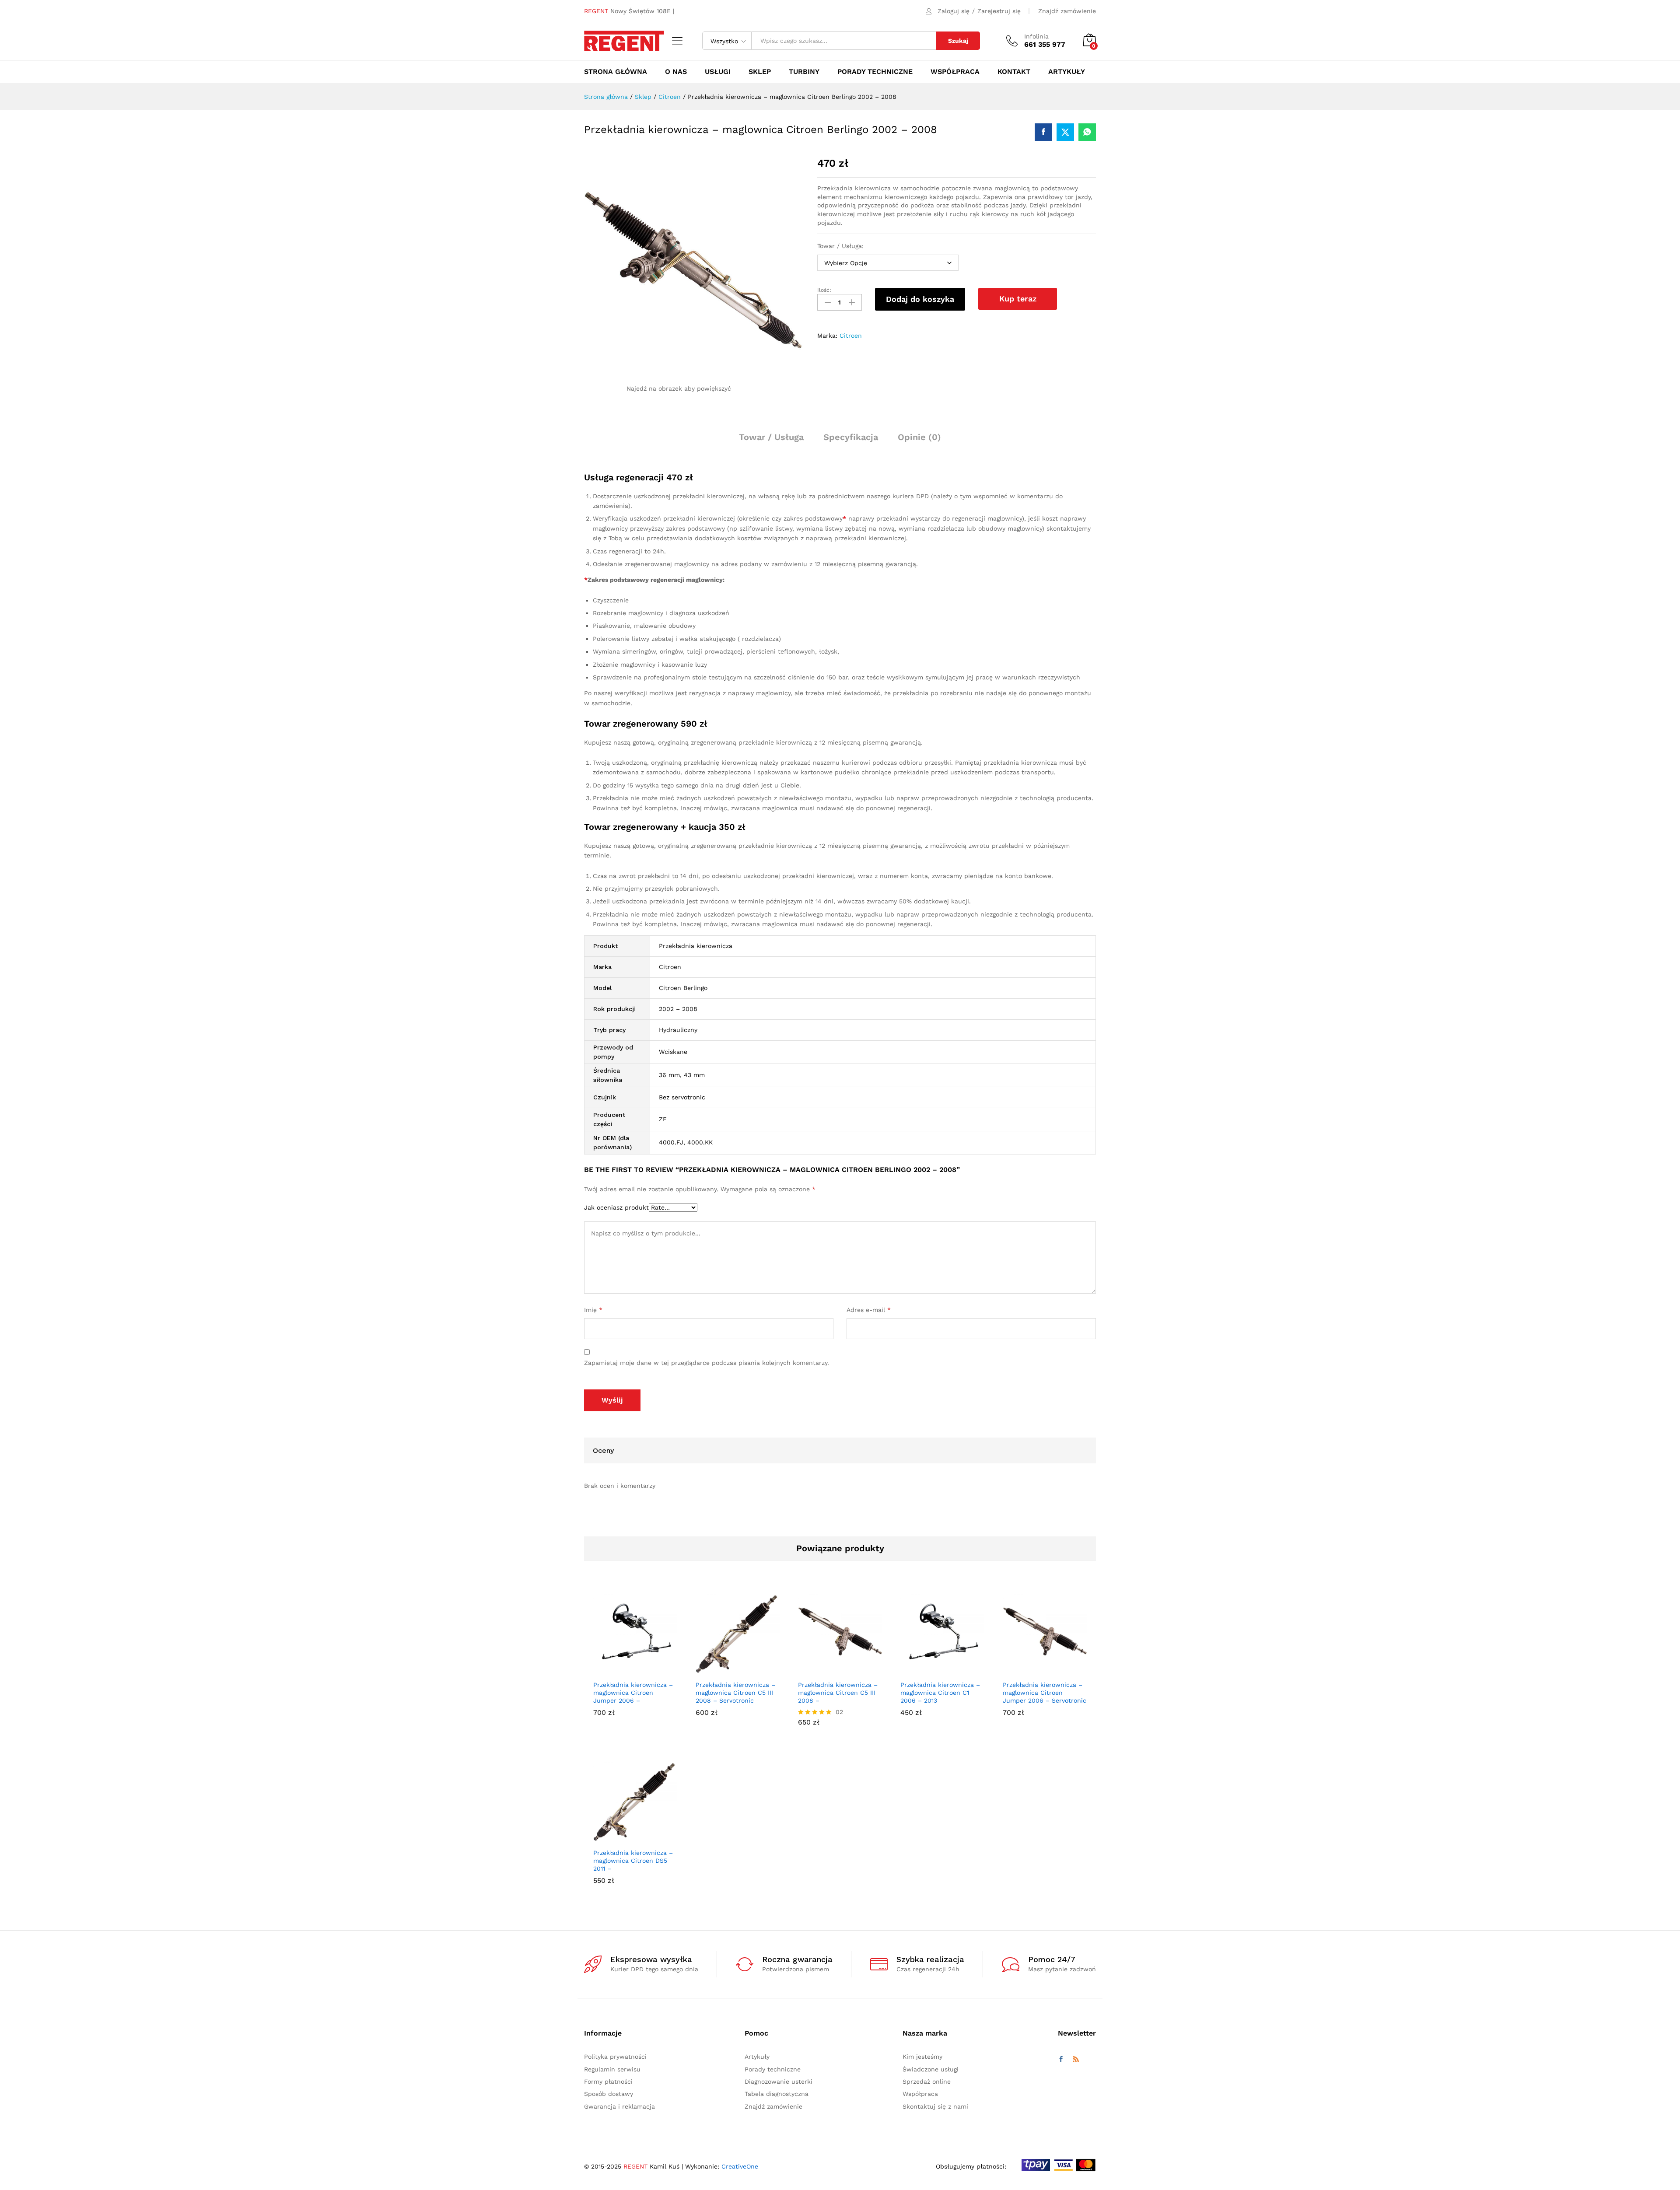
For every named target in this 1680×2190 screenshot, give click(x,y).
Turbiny (804, 72)
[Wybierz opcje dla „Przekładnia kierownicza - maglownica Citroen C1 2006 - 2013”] (932, 1670)
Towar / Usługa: (840, 246)
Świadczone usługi (931, 2069)
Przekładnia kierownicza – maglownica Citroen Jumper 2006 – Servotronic (1045, 1693)
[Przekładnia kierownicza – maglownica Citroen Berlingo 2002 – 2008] (1043, 132)
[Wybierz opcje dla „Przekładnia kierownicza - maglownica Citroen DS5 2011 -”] (625, 1838)
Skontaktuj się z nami (935, 2106)
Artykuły (1067, 72)
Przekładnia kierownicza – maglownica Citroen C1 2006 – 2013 (940, 1693)
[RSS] (1076, 2060)
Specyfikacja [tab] (851, 437)
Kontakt (1014, 72)
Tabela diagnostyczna (777, 2094)
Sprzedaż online (927, 2082)
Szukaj (958, 41)
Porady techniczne (875, 72)
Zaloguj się (954, 11)
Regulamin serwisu (612, 2069)
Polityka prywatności (615, 2057)
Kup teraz (1018, 299)
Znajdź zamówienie (1067, 11)
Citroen (851, 336)
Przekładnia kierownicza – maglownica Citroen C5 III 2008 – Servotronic (735, 1693)
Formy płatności (608, 2082)
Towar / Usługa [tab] (771, 437)
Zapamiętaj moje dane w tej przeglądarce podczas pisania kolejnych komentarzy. (707, 1363)
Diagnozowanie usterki (779, 2082)
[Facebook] (1061, 2060)
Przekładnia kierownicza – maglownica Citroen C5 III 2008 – (838, 1693)
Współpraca (955, 72)
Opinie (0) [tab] (919, 437)
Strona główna (616, 72)
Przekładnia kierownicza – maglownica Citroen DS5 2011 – (633, 1860)
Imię (593, 1310)
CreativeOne (740, 2166)
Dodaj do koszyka (920, 299)
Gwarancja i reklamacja (619, 2106)
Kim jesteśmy (922, 2057)
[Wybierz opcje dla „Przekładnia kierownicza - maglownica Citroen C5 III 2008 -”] (830, 1670)
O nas (676, 72)
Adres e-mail (869, 1310)
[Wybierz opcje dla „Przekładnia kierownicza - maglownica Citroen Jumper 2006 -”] (625, 1670)
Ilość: (824, 290)
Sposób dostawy (609, 2094)
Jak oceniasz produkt (616, 1207)
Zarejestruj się (999, 11)
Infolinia (1036, 36)
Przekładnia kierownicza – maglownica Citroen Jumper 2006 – (633, 1693)
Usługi (718, 72)
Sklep (760, 72)
